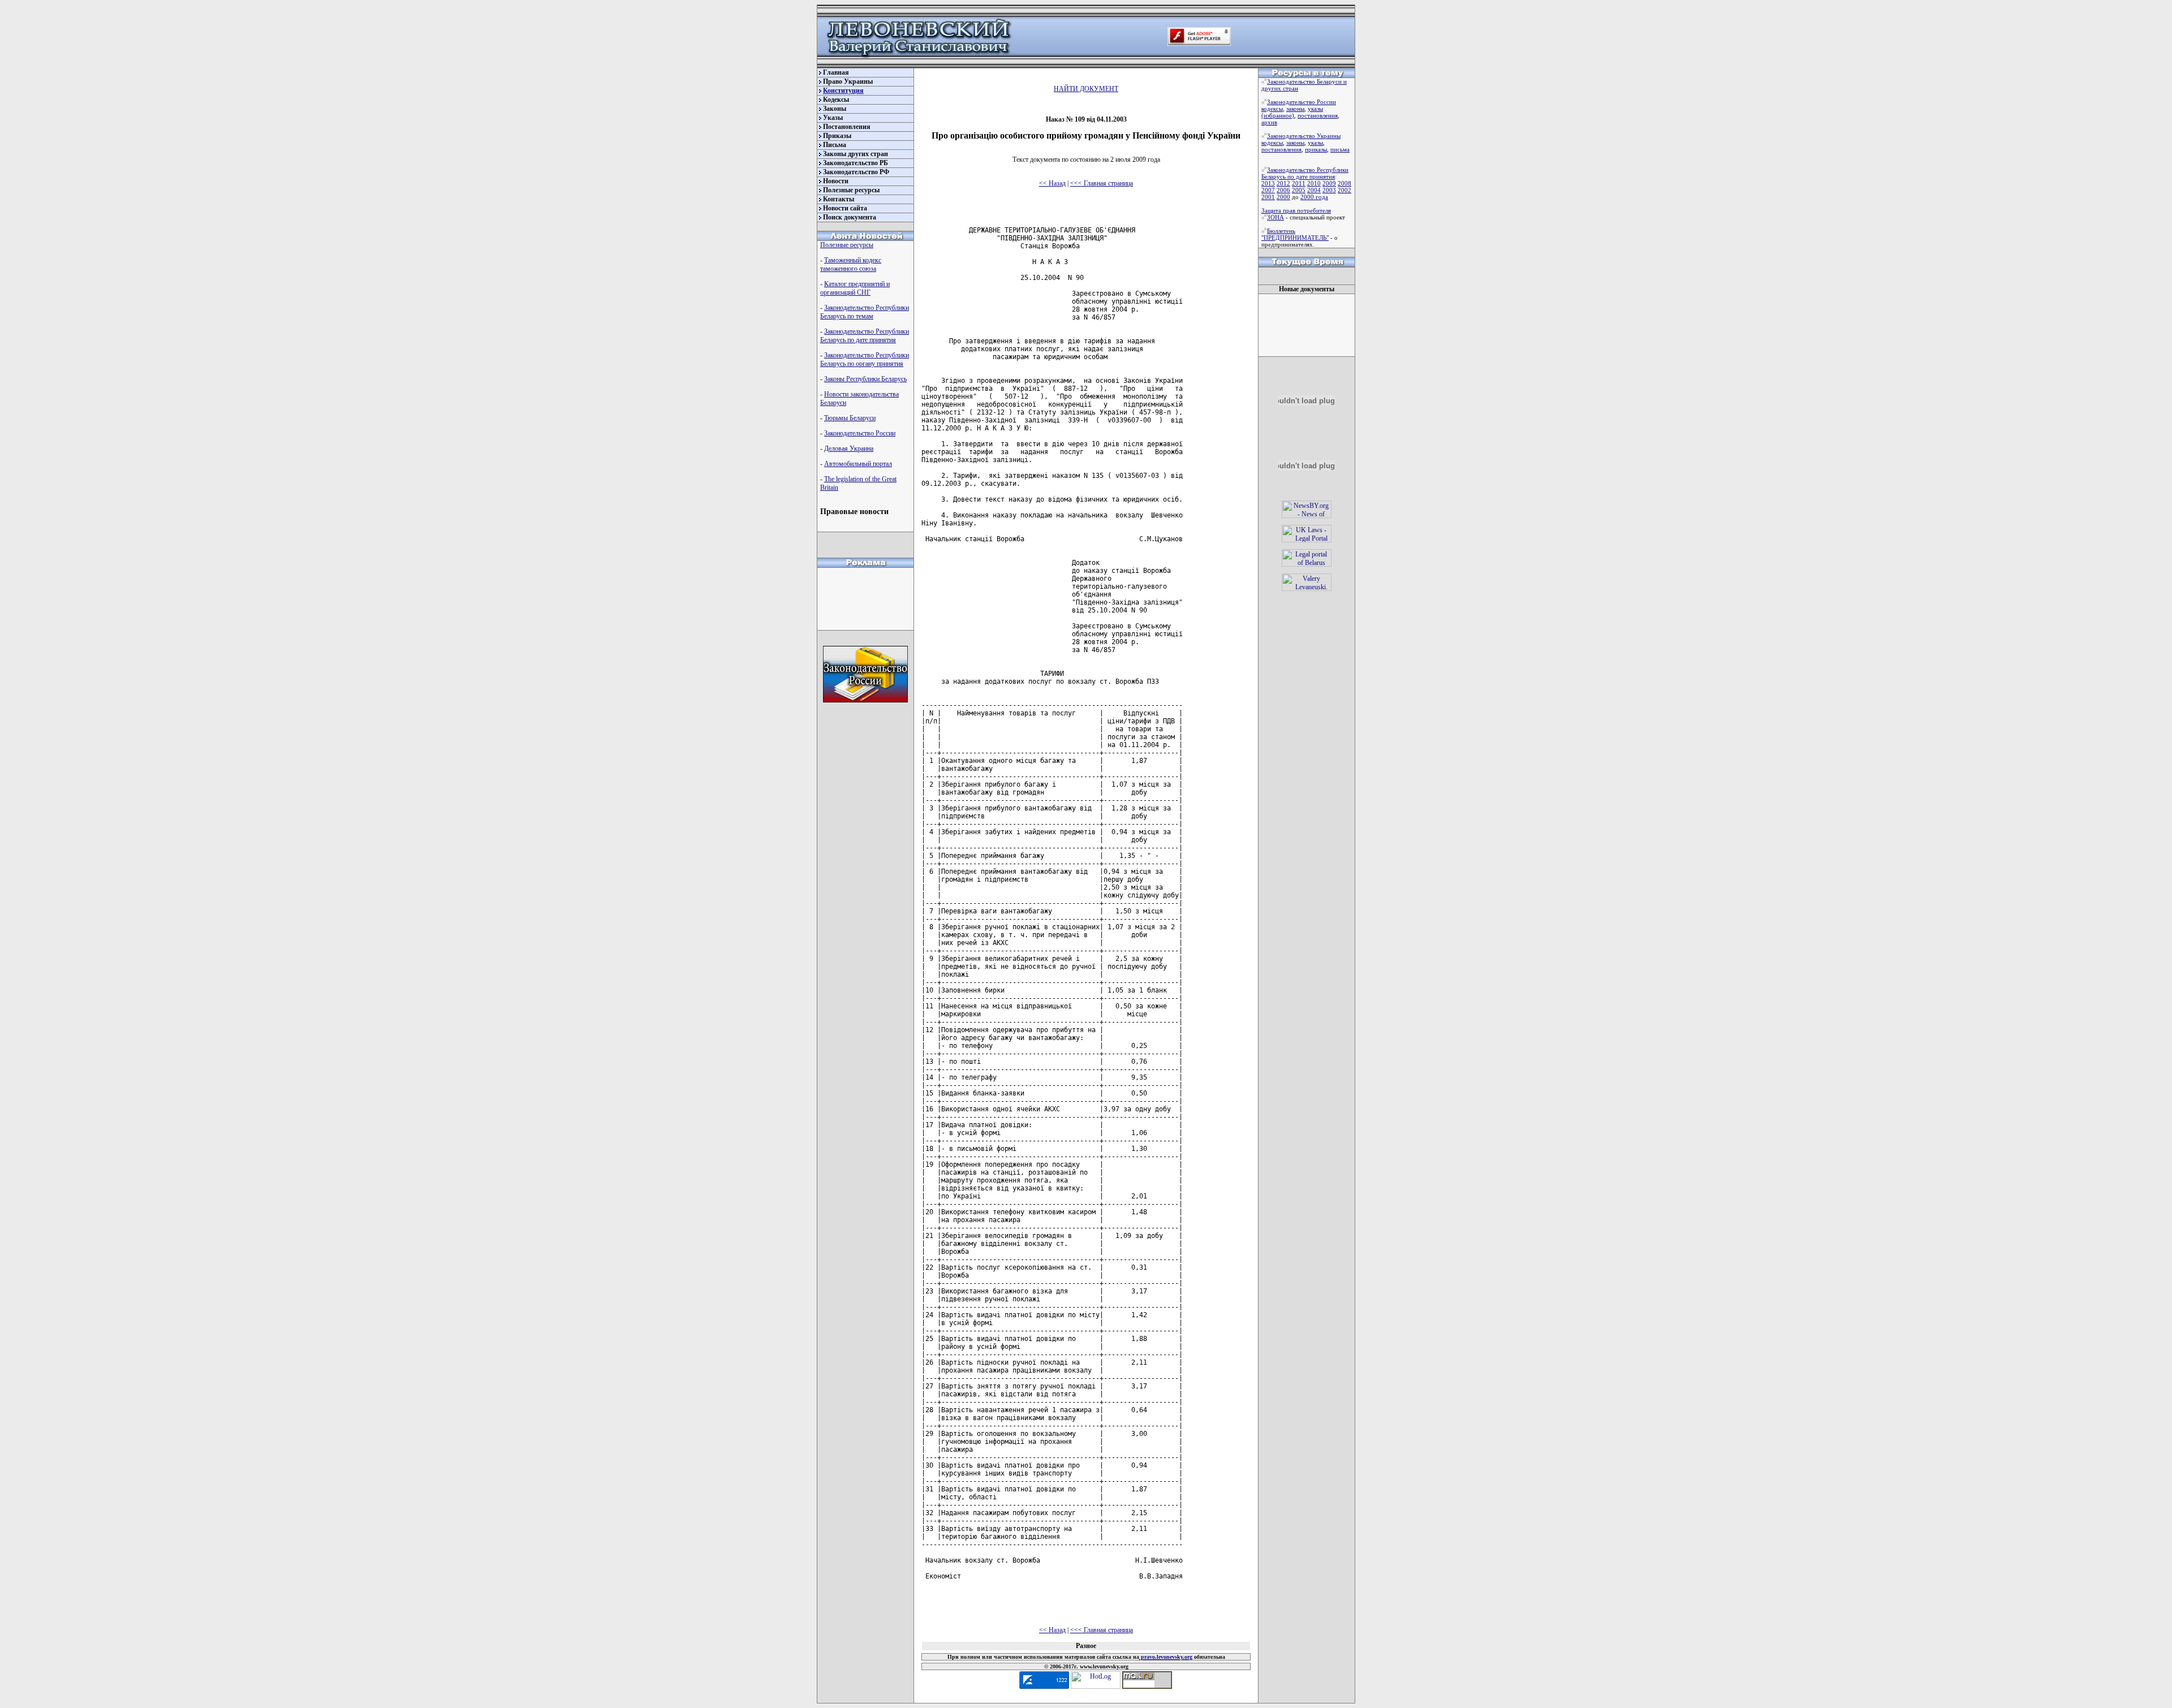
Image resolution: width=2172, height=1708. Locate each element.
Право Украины (848, 81)
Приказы (837, 136)
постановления (1318, 115)
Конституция (843, 90)
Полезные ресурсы (851, 190)
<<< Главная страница (1102, 183)
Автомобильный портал (858, 464)
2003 (1329, 190)
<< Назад (1052, 183)
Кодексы (836, 100)
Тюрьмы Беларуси (850, 418)
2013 (1268, 183)
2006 (1283, 190)
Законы (835, 109)
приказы (1316, 149)
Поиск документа (850, 217)
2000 (1283, 197)
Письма (835, 145)
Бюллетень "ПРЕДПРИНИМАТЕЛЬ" (1295, 234)
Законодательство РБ (856, 163)
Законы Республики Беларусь (865, 379)
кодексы (1272, 109)
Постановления (847, 127)
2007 (1268, 190)
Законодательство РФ (856, 172)
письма (1340, 149)
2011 (1299, 183)
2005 (1299, 190)
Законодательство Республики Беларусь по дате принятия (865, 336)
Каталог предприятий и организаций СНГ (855, 288)
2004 (1314, 190)
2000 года (1314, 197)
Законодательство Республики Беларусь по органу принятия (865, 359)
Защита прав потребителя (1296, 210)
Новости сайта (845, 208)
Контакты (839, 199)
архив (1269, 122)
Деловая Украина (849, 448)
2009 (1329, 183)
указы (1315, 109)
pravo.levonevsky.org (1166, 1657)
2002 (1344, 190)
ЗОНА (1275, 217)
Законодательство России (860, 433)
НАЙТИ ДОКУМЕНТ (1086, 89)
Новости (836, 181)
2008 (1344, 183)
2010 (1314, 183)
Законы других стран (856, 154)
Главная (836, 72)
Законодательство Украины (1304, 136)
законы (1295, 109)
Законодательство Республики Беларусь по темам (865, 312)
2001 (1268, 197)
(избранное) (1278, 115)
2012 (1283, 183)
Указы (833, 118)
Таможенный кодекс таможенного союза (851, 264)
